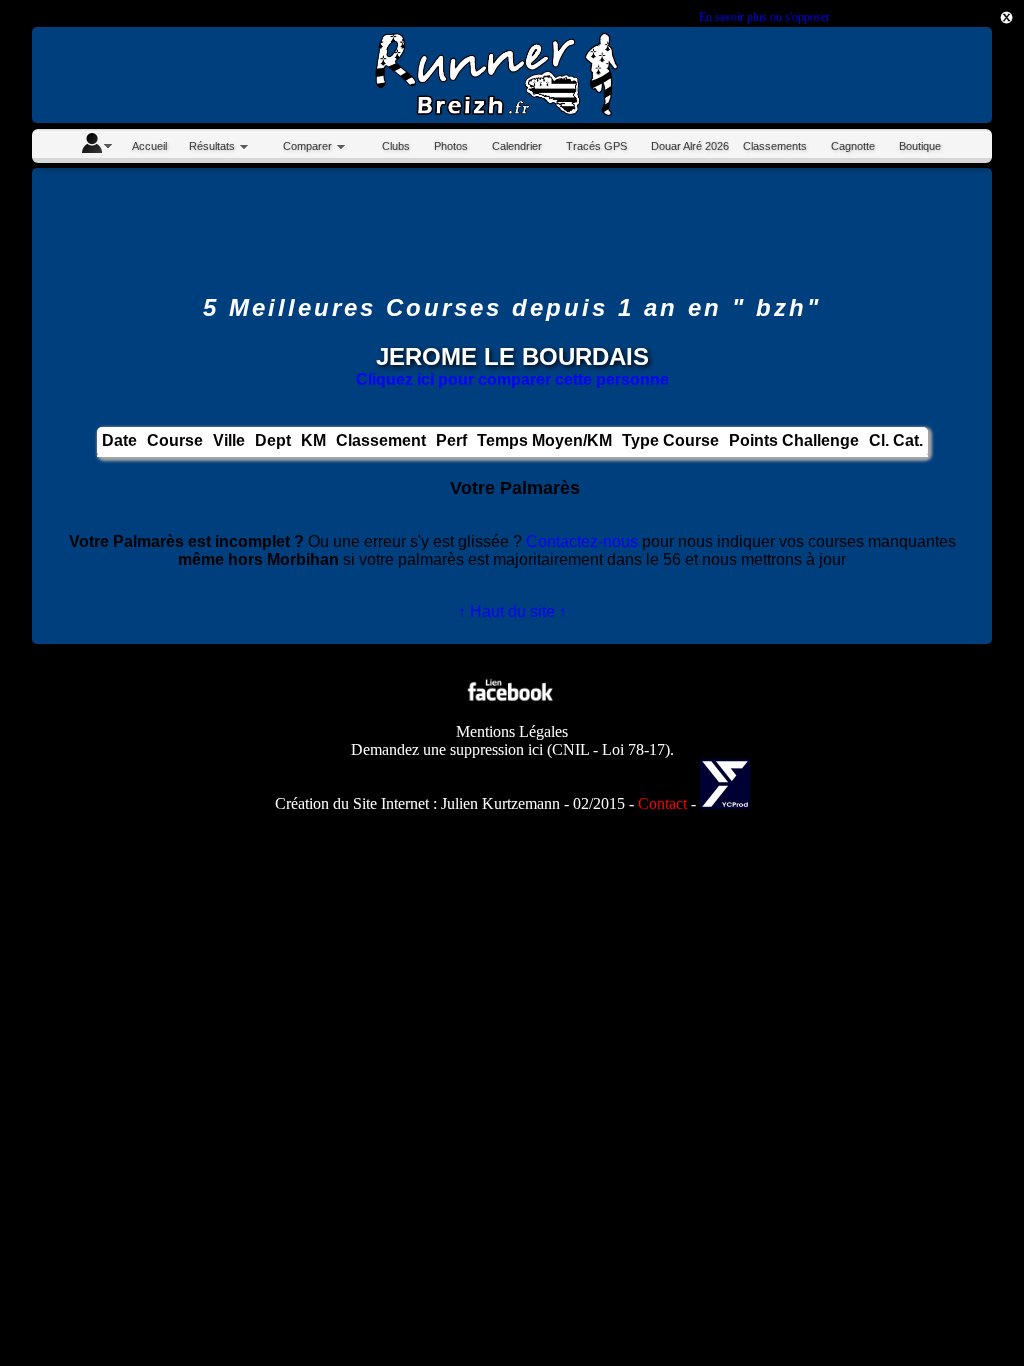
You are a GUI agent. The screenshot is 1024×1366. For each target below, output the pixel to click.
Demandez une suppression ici (447, 749)
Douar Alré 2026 (690, 146)
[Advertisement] (512, 231)
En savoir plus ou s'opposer (764, 17)
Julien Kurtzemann (500, 803)
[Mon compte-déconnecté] (96, 146)
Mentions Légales (512, 731)
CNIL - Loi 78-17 (608, 749)
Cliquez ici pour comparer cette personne (512, 379)
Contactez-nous (582, 541)
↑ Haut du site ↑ (512, 611)
